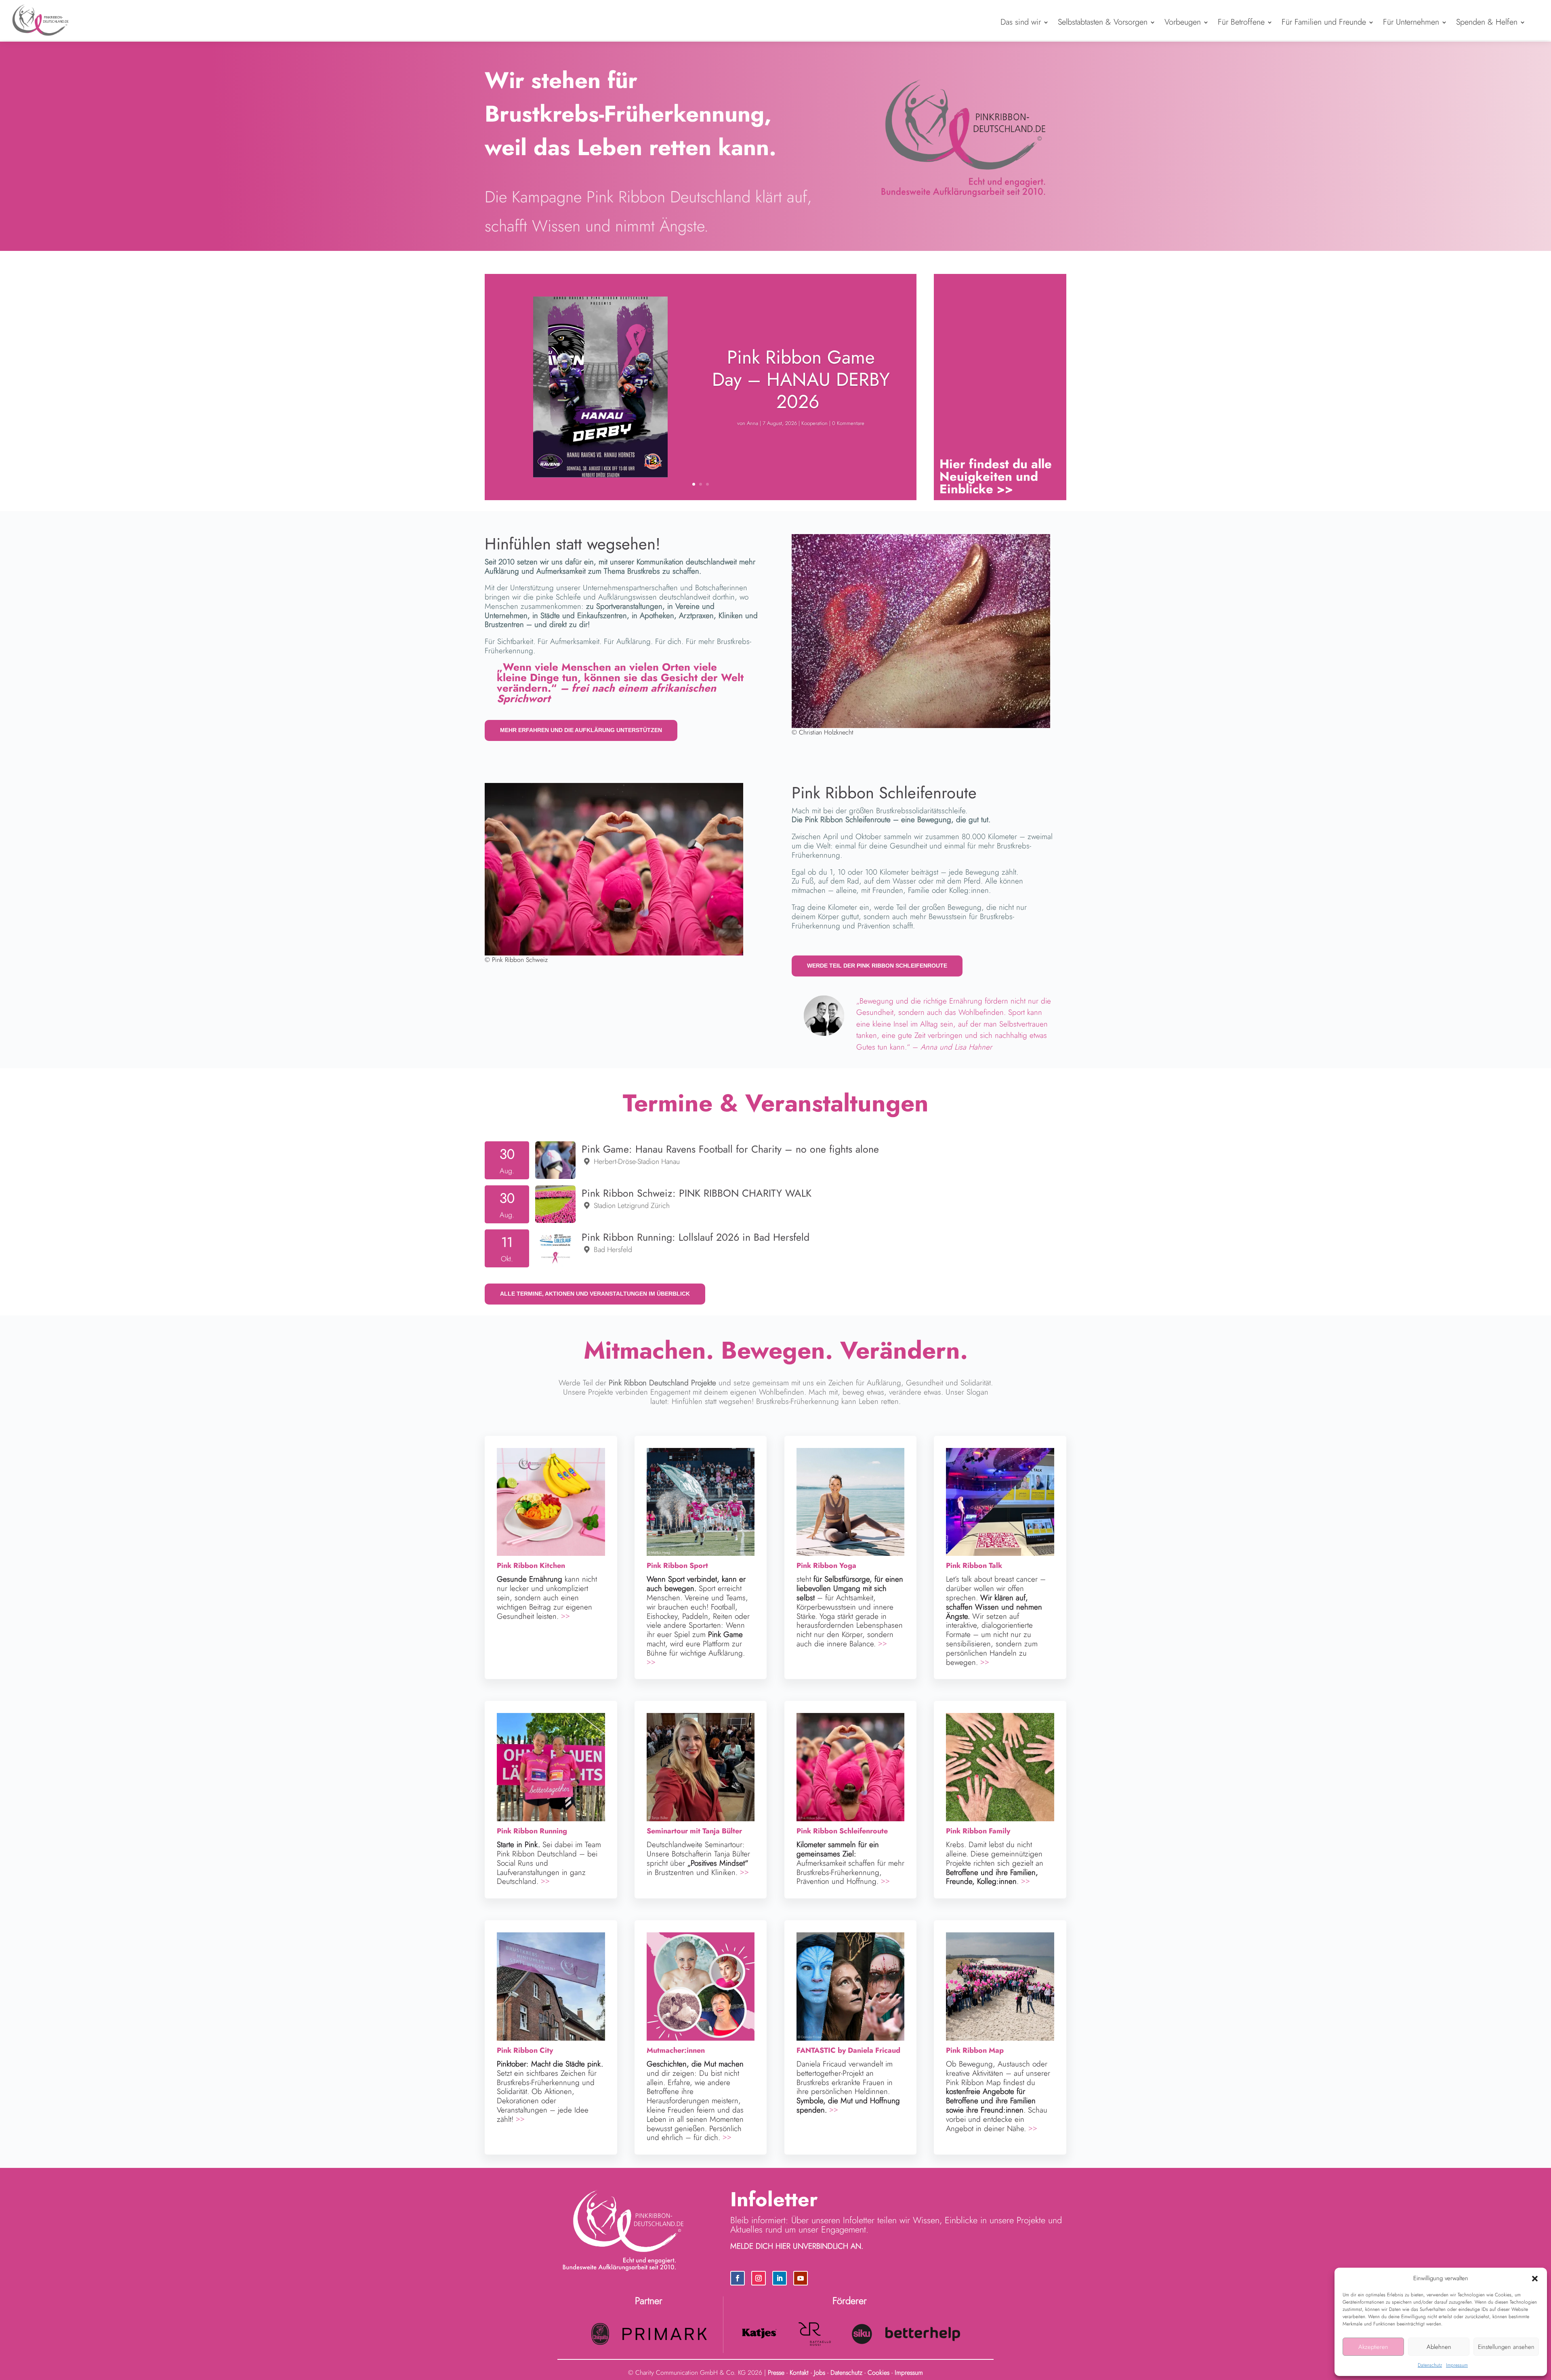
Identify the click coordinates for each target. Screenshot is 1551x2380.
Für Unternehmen (1411, 22)
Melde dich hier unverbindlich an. (797, 2246)
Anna (752, 423)
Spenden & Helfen (1487, 22)
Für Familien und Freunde (1324, 22)
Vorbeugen (1183, 22)
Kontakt (799, 2373)
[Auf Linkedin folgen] (780, 2278)
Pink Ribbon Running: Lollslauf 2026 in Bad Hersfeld (696, 1237)
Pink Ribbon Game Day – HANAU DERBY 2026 (801, 379)
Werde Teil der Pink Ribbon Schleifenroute (877, 966)
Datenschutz (1430, 2365)
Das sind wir (1021, 22)
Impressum (1457, 2365)
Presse (776, 2373)
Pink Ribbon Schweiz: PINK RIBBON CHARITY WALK (697, 1193)
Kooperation (814, 423)
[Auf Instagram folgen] (759, 2278)
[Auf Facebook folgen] (738, 2278)
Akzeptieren (1373, 2347)
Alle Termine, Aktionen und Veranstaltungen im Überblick (595, 1294)
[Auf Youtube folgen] (801, 2278)
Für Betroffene (1241, 22)
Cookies (878, 2373)
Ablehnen (1439, 2347)
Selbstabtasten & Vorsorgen (1103, 22)
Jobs (820, 2373)
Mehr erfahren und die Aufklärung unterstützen (581, 730)
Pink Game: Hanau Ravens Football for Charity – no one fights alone (730, 1149)
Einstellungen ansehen (1506, 2347)
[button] (1535, 2279)
